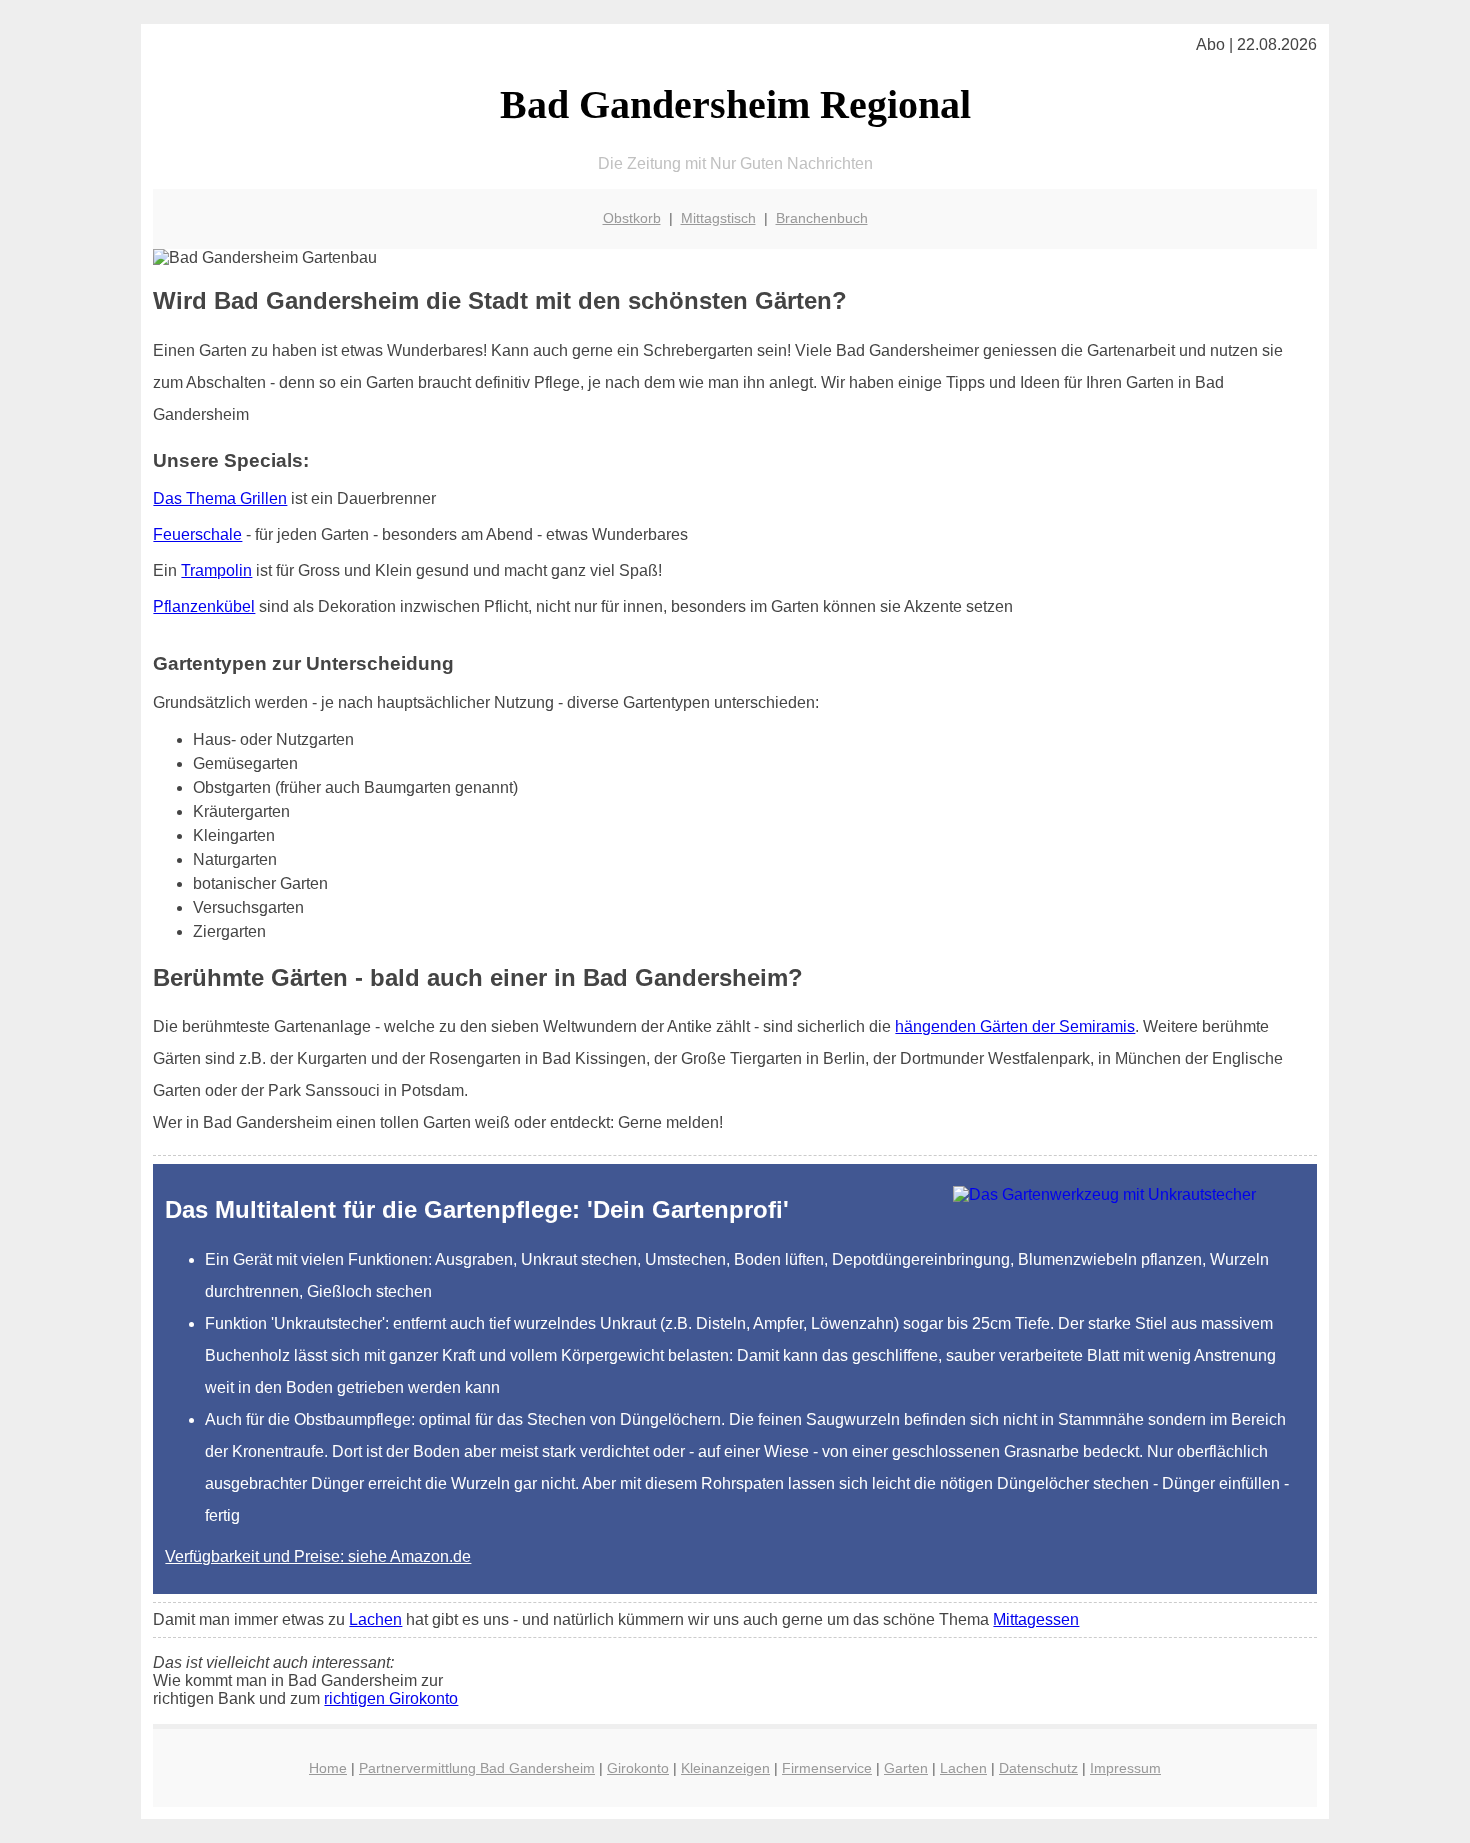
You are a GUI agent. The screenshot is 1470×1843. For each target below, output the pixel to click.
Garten (906, 1768)
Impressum (1125, 1768)
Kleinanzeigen (725, 1768)
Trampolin (216, 570)
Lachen (375, 1619)
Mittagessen (1036, 1619)
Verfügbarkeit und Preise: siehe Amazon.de (318, 1556)
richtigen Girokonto (391, 1698)
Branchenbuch (822, 218)
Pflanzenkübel (204, 606)
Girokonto (638, 1768)
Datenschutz (1038, 1768)
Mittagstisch (718, 218)
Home (328, 1768)
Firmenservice (827, 1768)
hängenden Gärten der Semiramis (1015, 1026)
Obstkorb (632, 218)
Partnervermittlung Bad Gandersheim (477, 1768)
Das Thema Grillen (220, 498)
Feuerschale (197, 534)
